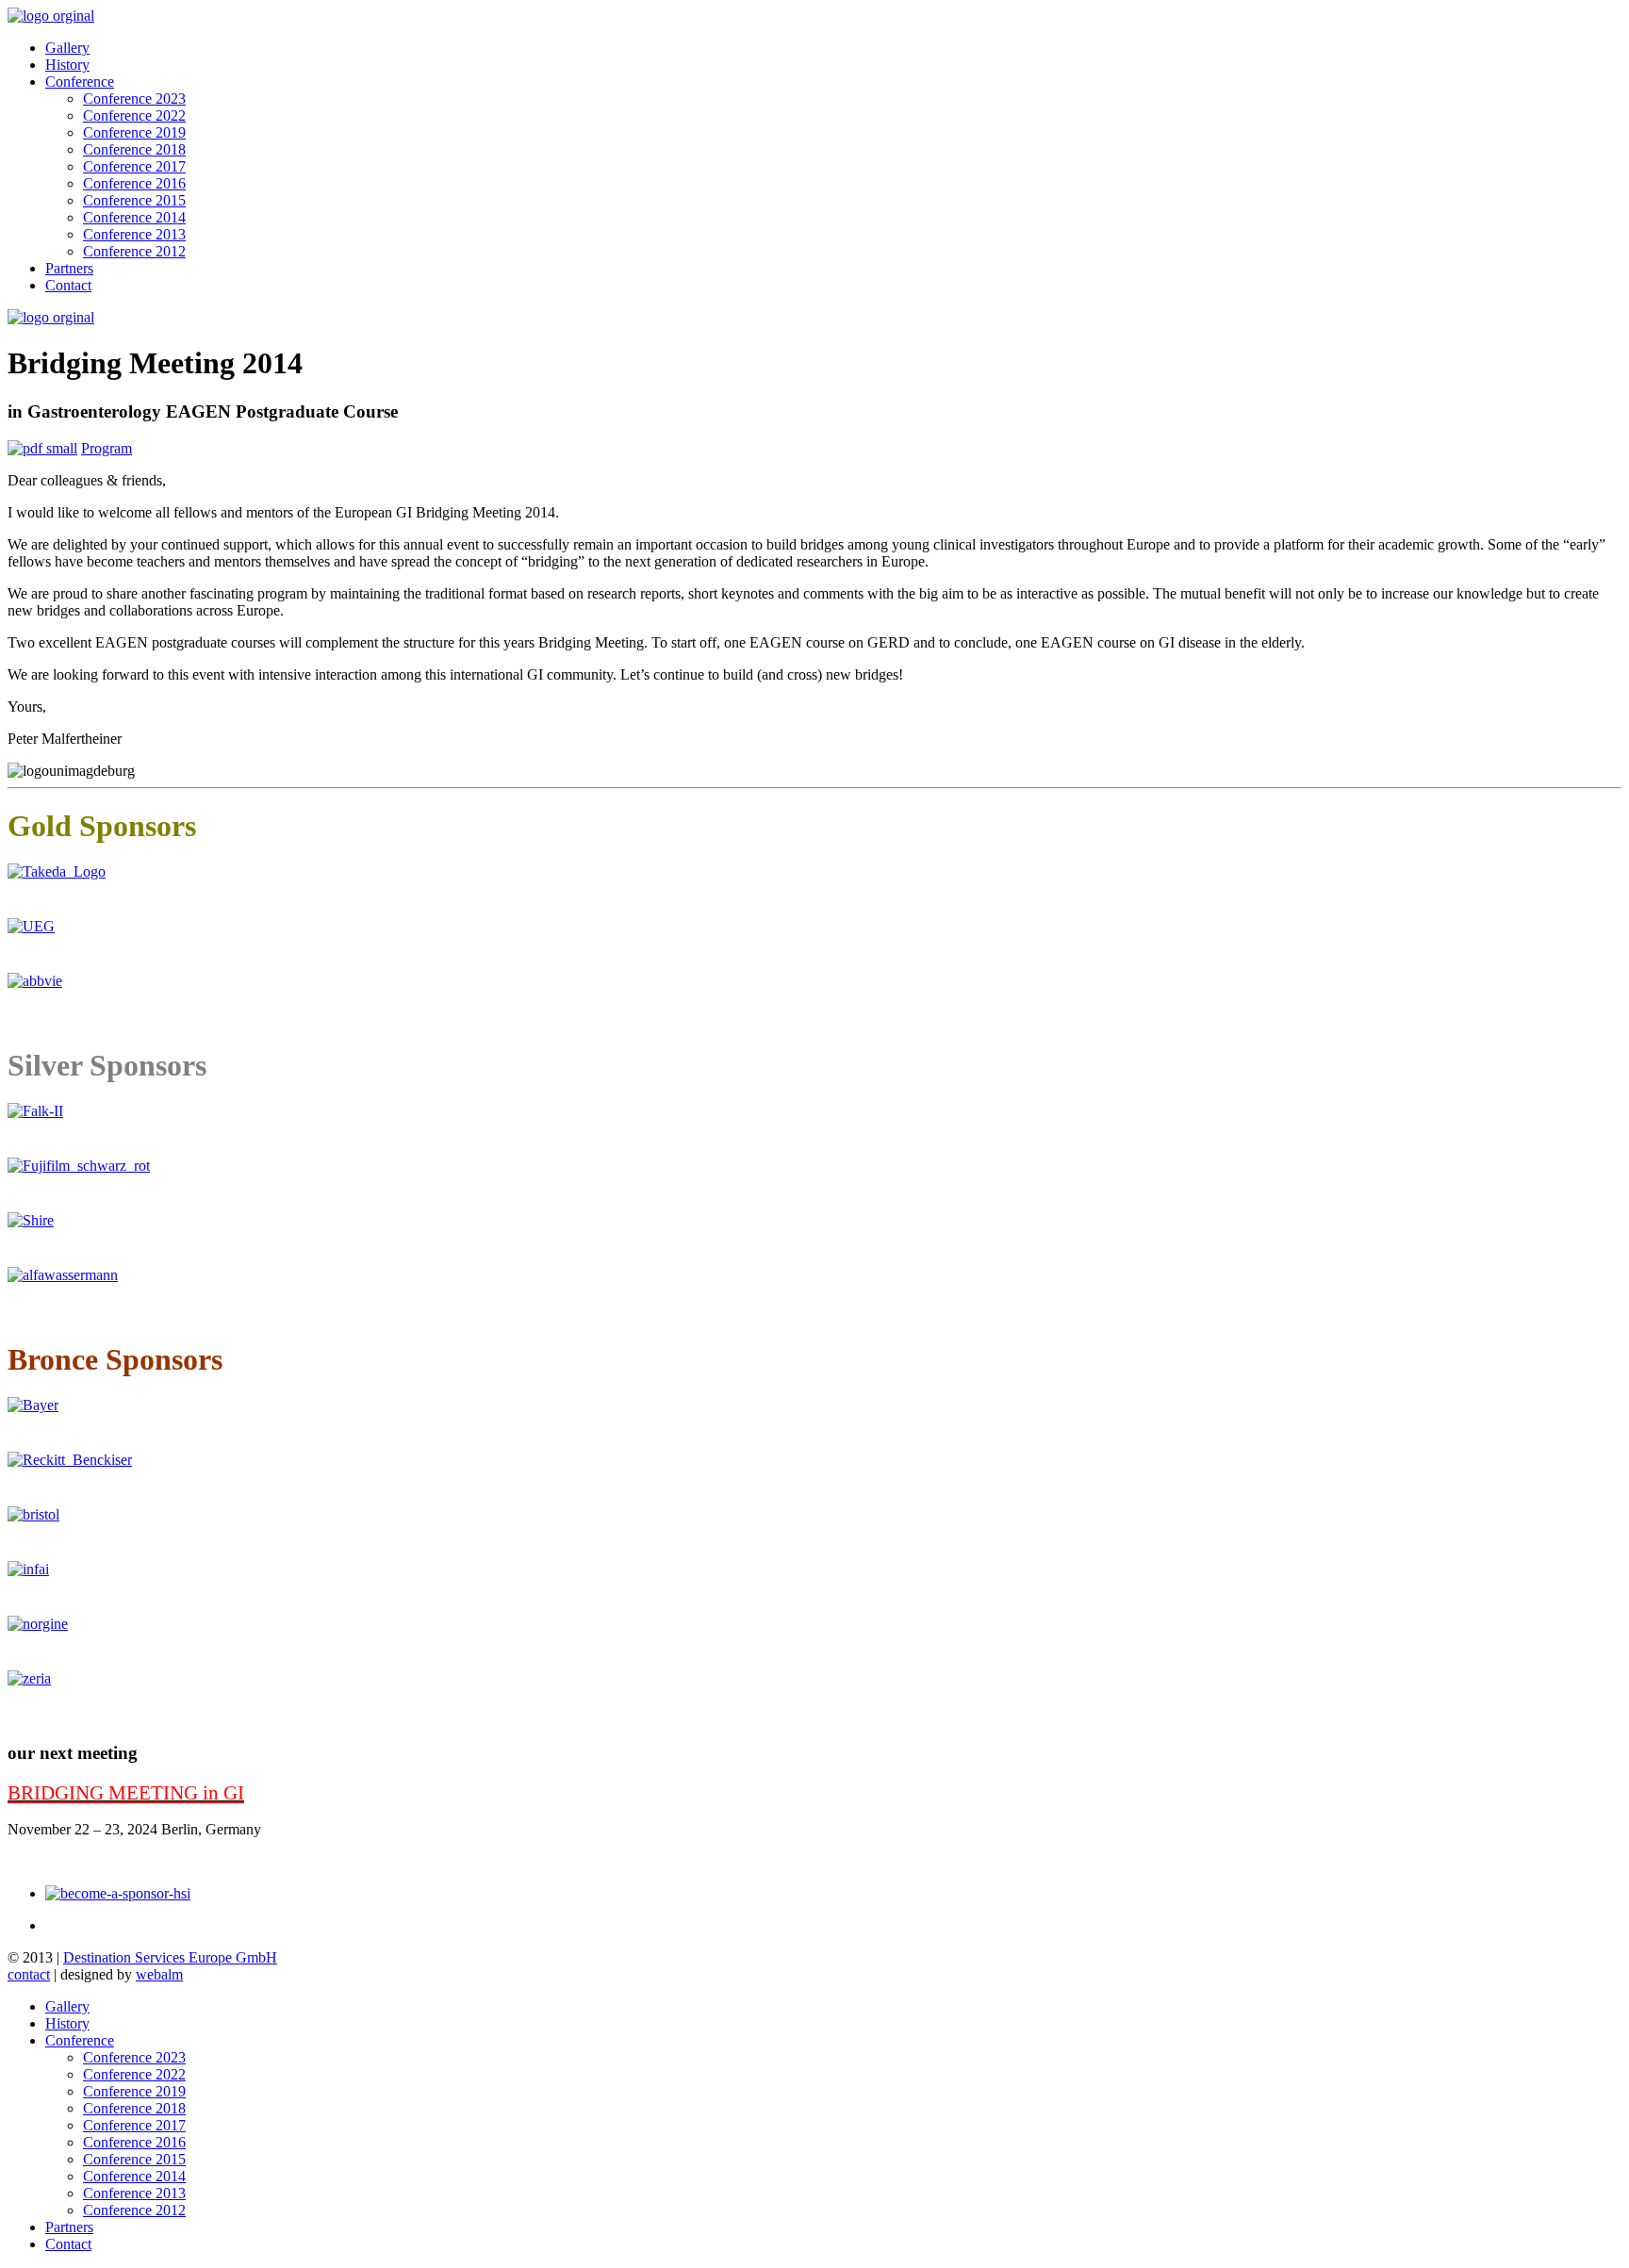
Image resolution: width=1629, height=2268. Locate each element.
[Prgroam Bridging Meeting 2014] (42, 448)
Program (107, 448)
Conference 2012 (134, 251)
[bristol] (33, 1514)
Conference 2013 (134, 234)
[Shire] (31, 1220)
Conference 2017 (134, 166)
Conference (80, 82)
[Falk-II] (35, 1111)
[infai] (28, 1569)
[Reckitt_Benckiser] (70, 1460)
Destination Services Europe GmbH (170, 1957)
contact (29, 1974)
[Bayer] (33, 1405)
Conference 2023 (134, 99)
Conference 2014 (134, 217)
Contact (68, 285)
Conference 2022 (134, 115)
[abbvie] (35, 981)
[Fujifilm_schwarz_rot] (79, 1166)
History (67, 65)
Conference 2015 (134, 200)
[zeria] (29, 1678)
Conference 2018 (134, 149)
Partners (69, 268)
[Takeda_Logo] (57, 871)
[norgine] (38, 1624)
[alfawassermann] (63, 1275)
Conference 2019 (134, 132)
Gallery (67, 48)
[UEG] (31, 926)
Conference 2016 (134, 183)
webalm (159, 1974)
